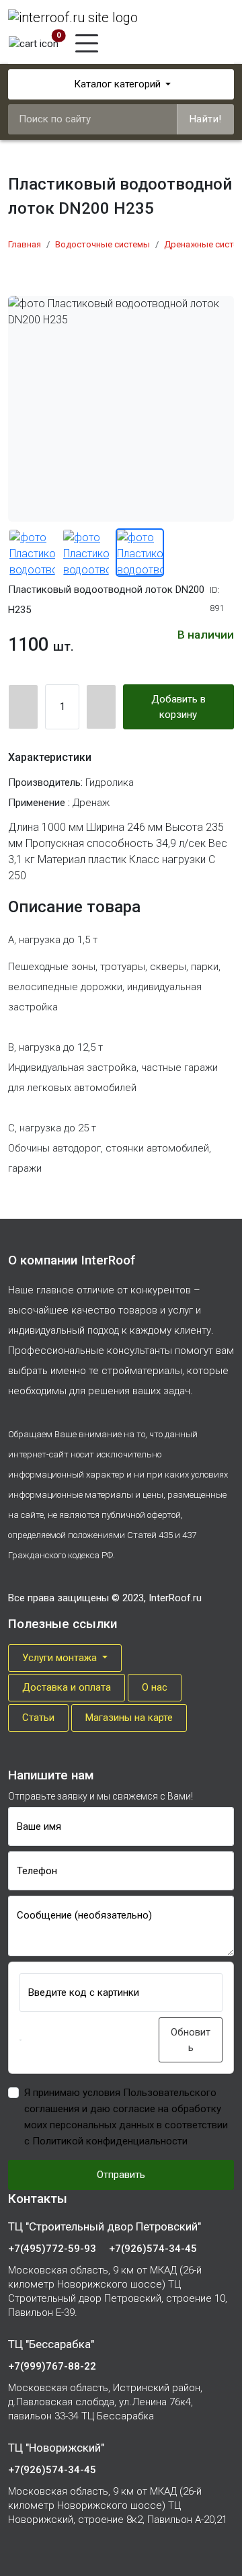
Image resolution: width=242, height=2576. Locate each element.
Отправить (121, 2175)
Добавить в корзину (178, 707)
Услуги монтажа (61, 1658)
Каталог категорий (117, 84)
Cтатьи (38, 1718)
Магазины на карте (129, 1718)
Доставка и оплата (67, 1687)
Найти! (206, 119)
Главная (25, 244)
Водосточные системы (103, 244)
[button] (21, 2040)
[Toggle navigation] (87, 43)
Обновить (191, 2040)
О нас (155, 1687)
